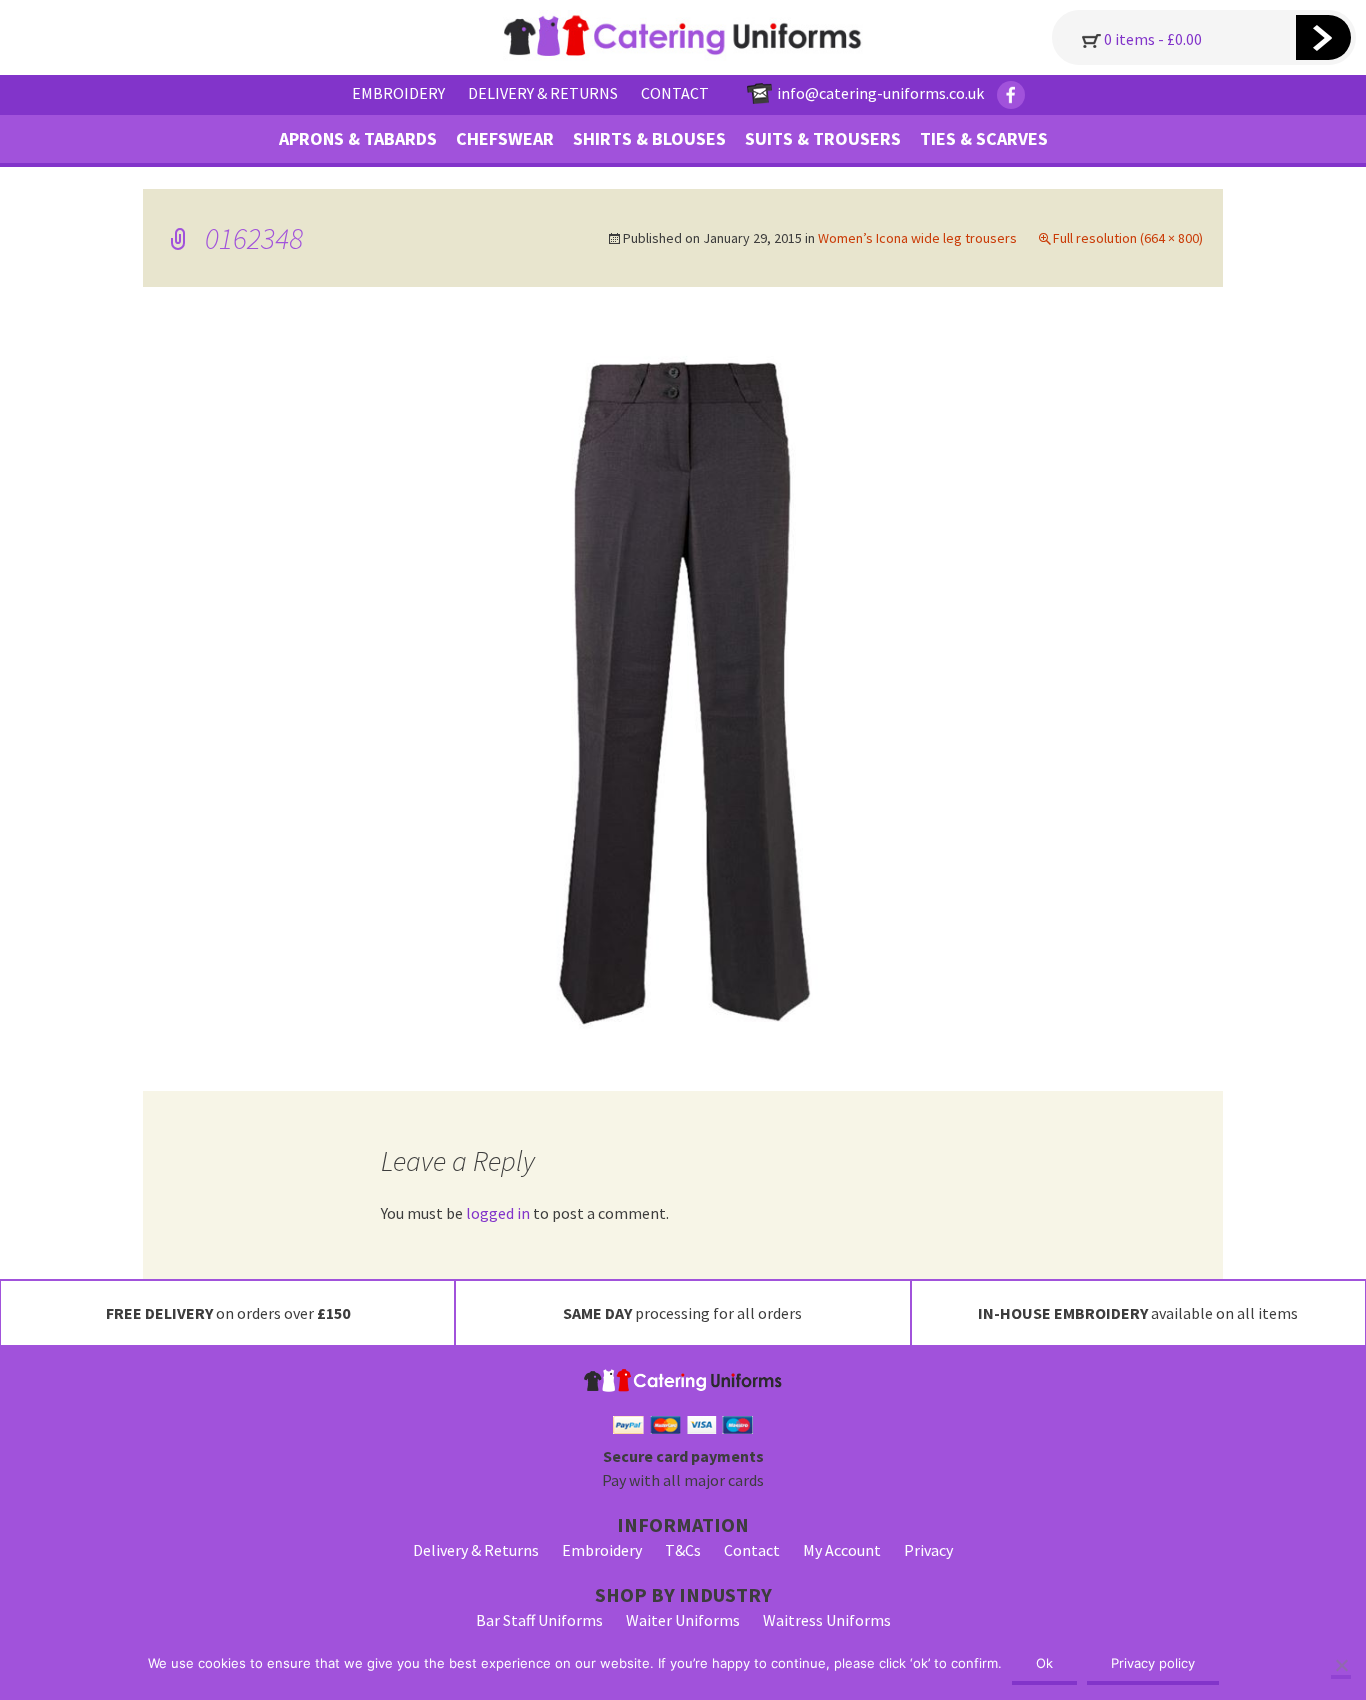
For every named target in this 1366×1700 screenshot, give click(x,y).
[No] (1341, 1667)
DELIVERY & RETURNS (543, 93)
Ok (1044, 1663)
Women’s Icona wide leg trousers (917, 238)
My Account (842, 1550)
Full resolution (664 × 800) (1128, 238)
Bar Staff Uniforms (539, 1620)
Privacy (928, 1550)
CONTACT (675, 93)
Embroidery (602, 1550)
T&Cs (683, 1550)
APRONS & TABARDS (358, 138)
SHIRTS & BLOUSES (649, 138)
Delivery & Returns (476, 1550)
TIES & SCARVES (984, 138)
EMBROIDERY (398, 93)
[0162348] (683, 687)
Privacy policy (1153, 1663)
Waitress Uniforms (827, 1620)
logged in (498, 1213)
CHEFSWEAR (505, 138)
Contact (752, 1550)
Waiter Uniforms (683, 1620)
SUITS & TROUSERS (823, 138)
